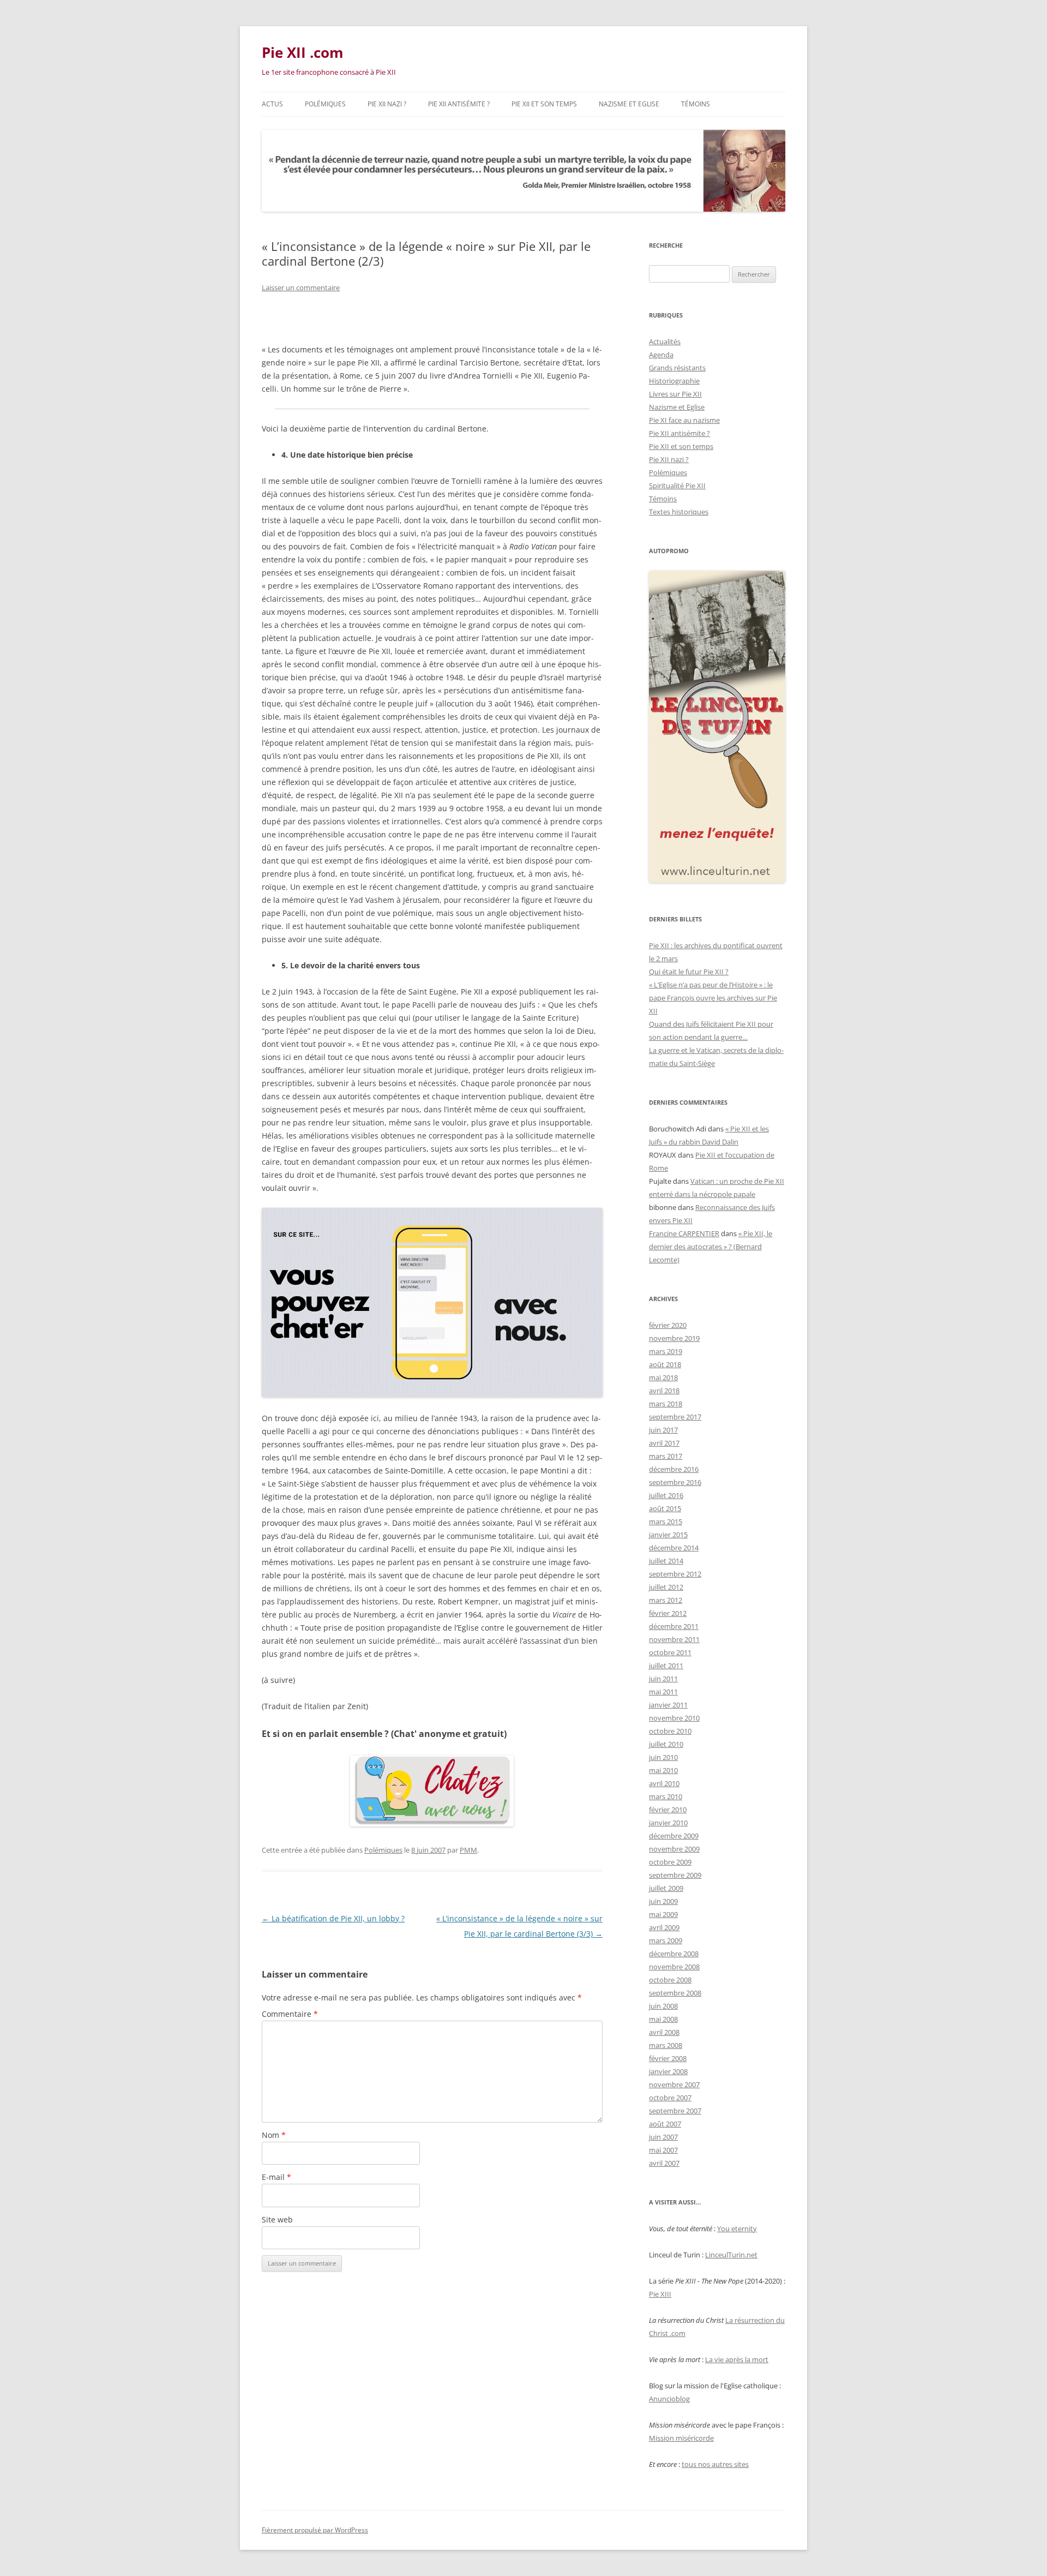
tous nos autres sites (715, 2464)
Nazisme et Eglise (629, 104)
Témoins (696, 104)
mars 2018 (666, 1404)
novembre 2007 (674, 2084)
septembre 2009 (675, 1875)
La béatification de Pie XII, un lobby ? (333, 1918)
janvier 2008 (668, 2071)
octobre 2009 (670, 1862)
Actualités (665, 342)
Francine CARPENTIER (684, 1233)
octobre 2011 (670, 1652)
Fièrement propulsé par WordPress (315, 2530)
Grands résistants (677, 368)
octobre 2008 (670, 1980)
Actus (272, 104)
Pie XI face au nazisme (684, 420)
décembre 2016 (674, 1469)
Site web (277, 2219)
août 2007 (665, 2124)
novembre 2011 (674, 1639)
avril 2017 (664, 1443)
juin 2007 (663, 2137)
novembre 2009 (674, 1849)
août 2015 (665, 1508)
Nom (274, 2135)
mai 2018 (663, 1377)
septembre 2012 (675, 1574)
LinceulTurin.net (731, 2255)
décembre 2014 (674, 1548)
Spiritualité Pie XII (677, 486)
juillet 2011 (666, 1666)
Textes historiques (679, 512)
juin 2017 (663, 1430)
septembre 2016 (675, 1482)
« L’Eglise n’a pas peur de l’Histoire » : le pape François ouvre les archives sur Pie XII (713, 998)
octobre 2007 (670, 2098)
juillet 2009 (666, 1888)
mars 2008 (666, 2045)
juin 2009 (663, 1901)
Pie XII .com (303, 52)
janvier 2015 (668, 1535)
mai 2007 (663, 2150)
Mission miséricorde (681, 2438)
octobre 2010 (670, 1731)
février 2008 (668, 2058)
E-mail (276, 2177)
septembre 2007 (675, 2111)
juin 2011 (663, 1679)
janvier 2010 (668, 1823)
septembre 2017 (675, 1417)
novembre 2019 (674, 1338)
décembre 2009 (674, 1836)
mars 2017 (666, 1456)
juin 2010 (663, 1757)
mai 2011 (663, 1692)
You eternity (737, 2228)
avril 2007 (664, 2163)
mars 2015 (666, 1521)
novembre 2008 (674, 1967)
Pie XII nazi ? (387, 104)
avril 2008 (664, 2032)
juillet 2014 (666, 1561)
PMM (468, 1850)
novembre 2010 (674, 1718)
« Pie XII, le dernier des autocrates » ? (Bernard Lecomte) (711, 1247)
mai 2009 (663, 1914)
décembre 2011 (674, 1626)
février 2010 (668, 1810)
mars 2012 (666, 1600)
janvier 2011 (668, 1705)
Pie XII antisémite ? (459, 104)
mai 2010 (663, 1770)
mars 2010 (666, 1796)
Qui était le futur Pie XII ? (689, 972)
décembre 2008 (674, 1954)
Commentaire (290, 2014)
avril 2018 (664, 1391)
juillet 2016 (666, 1495)
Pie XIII (660, 2294)
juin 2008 (663, 2006)
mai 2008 (663, 2019)
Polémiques (325, 104)
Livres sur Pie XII (675, 394)
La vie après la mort (737, 2359)
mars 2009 (666, 1940)
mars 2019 (666, 1351)
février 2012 (668, 1613)
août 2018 (665, 1364)
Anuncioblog (669, 2399)
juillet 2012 (666, 1587)
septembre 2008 (675, 1993)
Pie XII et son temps (544, 104)
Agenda (661, 355)
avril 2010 (664, 1783)
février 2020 (668, 1325)
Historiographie (674, 381)
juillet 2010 (666, 1744)
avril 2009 (664, 1927)
